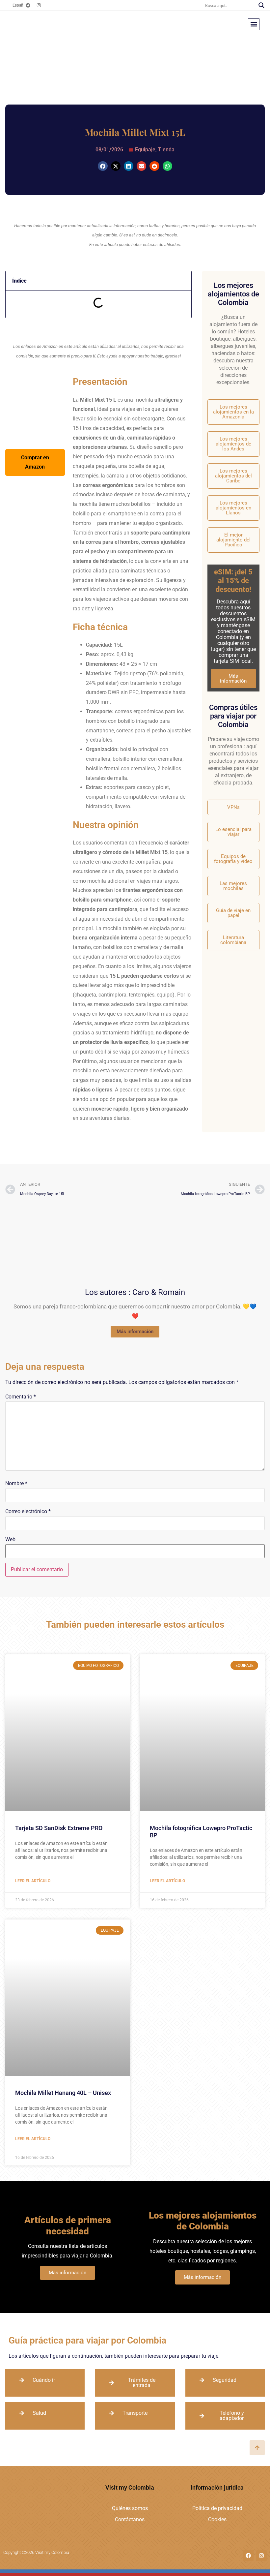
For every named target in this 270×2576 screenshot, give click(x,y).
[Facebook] (28, 5)
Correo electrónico (28, 1512)
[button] (254, 24)
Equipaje (145, 150)
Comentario (21, 1397)
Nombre (16, 1484)
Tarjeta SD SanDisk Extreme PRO (59, 1828)
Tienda (166, 150)
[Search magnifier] (261, 5)
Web (10, 1540)
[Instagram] (39, 5)
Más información (233, 678)
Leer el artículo (33, 1881)
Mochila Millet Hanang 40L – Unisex (63, 2093)
